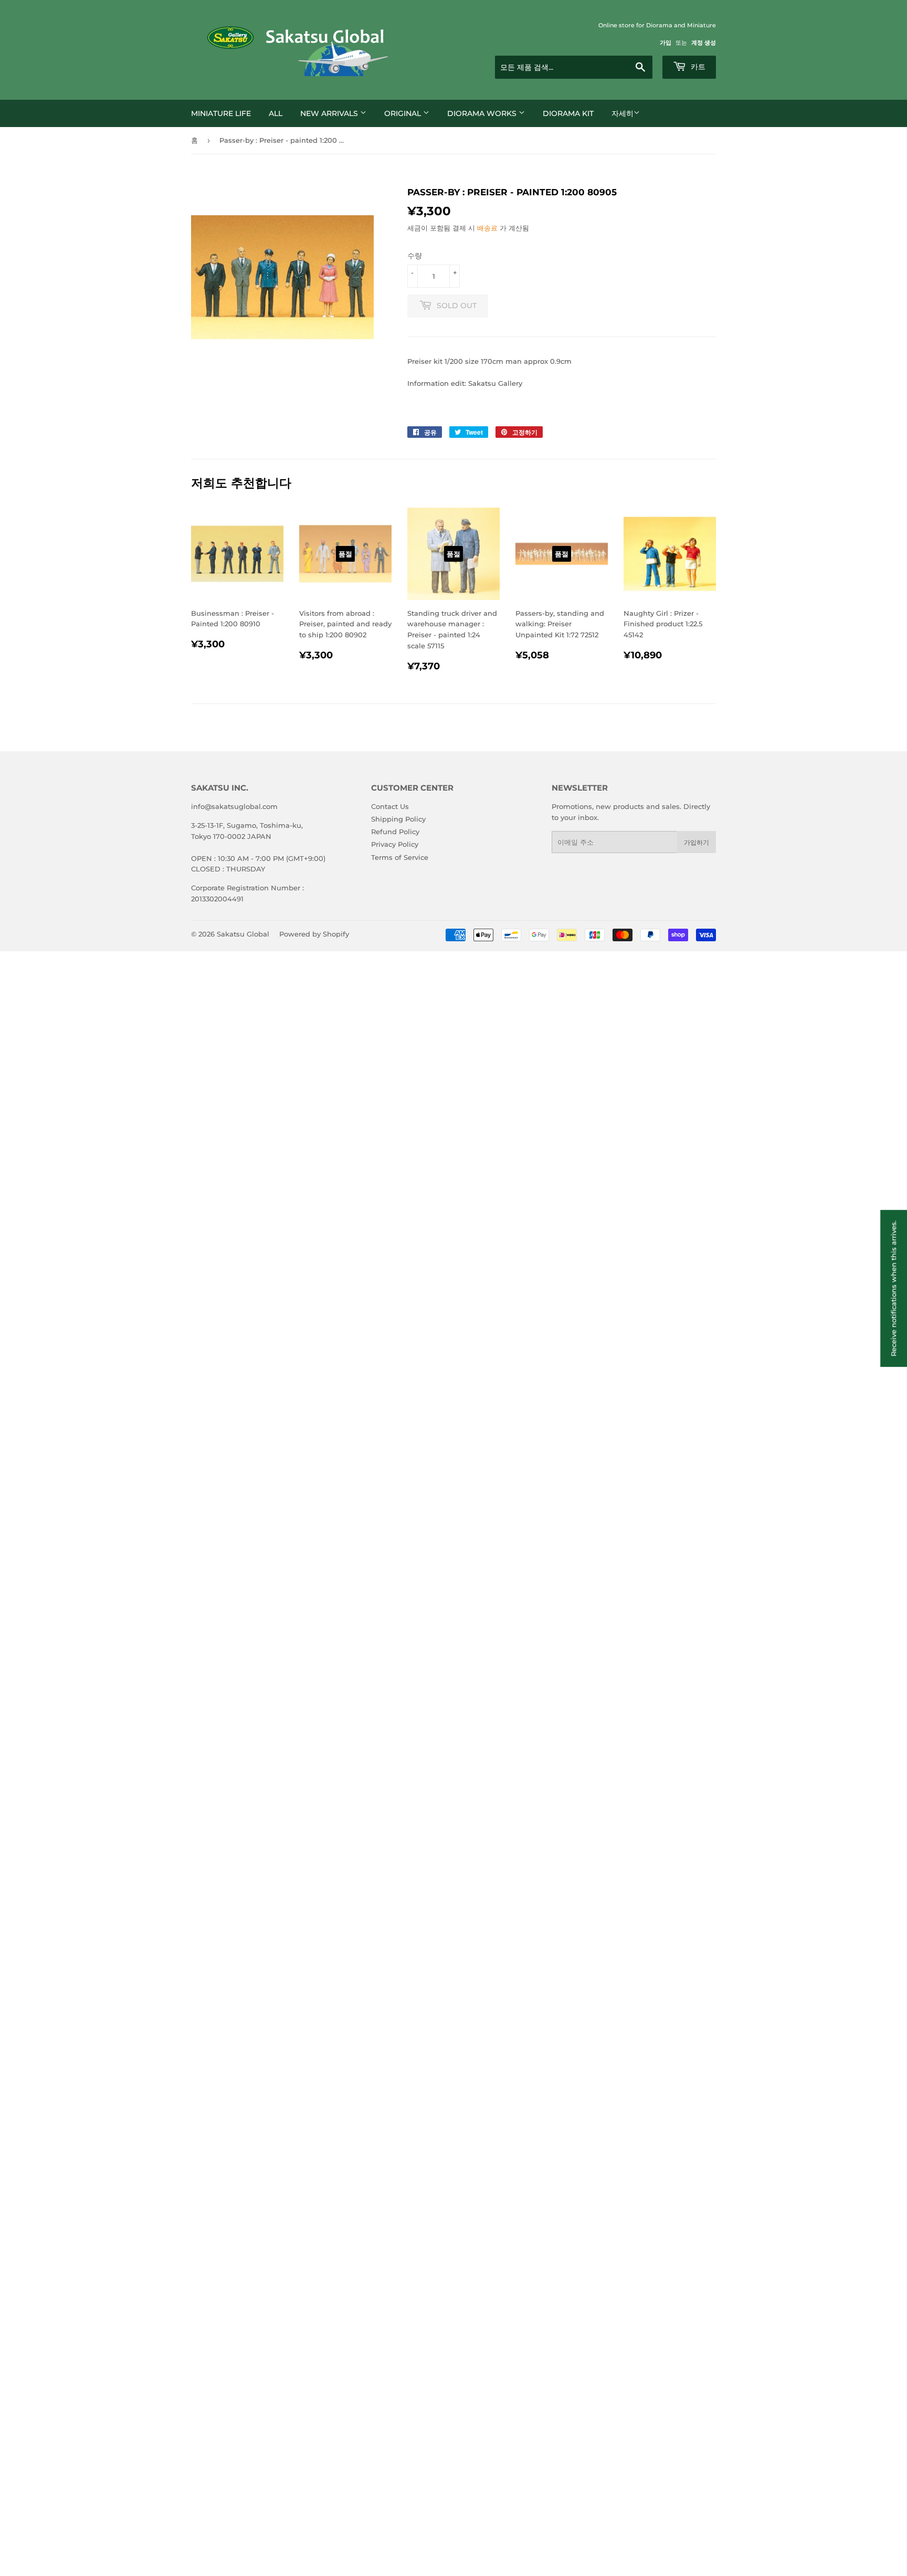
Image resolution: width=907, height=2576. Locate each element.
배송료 (487, 228)
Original (404, 113)
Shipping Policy (398, 819)
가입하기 (697, 842)
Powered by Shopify (314, 934)
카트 (697, 67)
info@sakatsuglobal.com (234, 806)
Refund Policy (395, 832)
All (276, 113)
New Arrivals (330, 113)
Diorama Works (483, 113)
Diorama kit (568, 113)
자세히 (623, 113)
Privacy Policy (395, 844)
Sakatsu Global (243, 934)
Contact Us (390, 806)
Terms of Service (400, 857)
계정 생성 (704, 43)
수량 (415, 256)
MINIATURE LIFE (221, 113)
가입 (666, 43)
